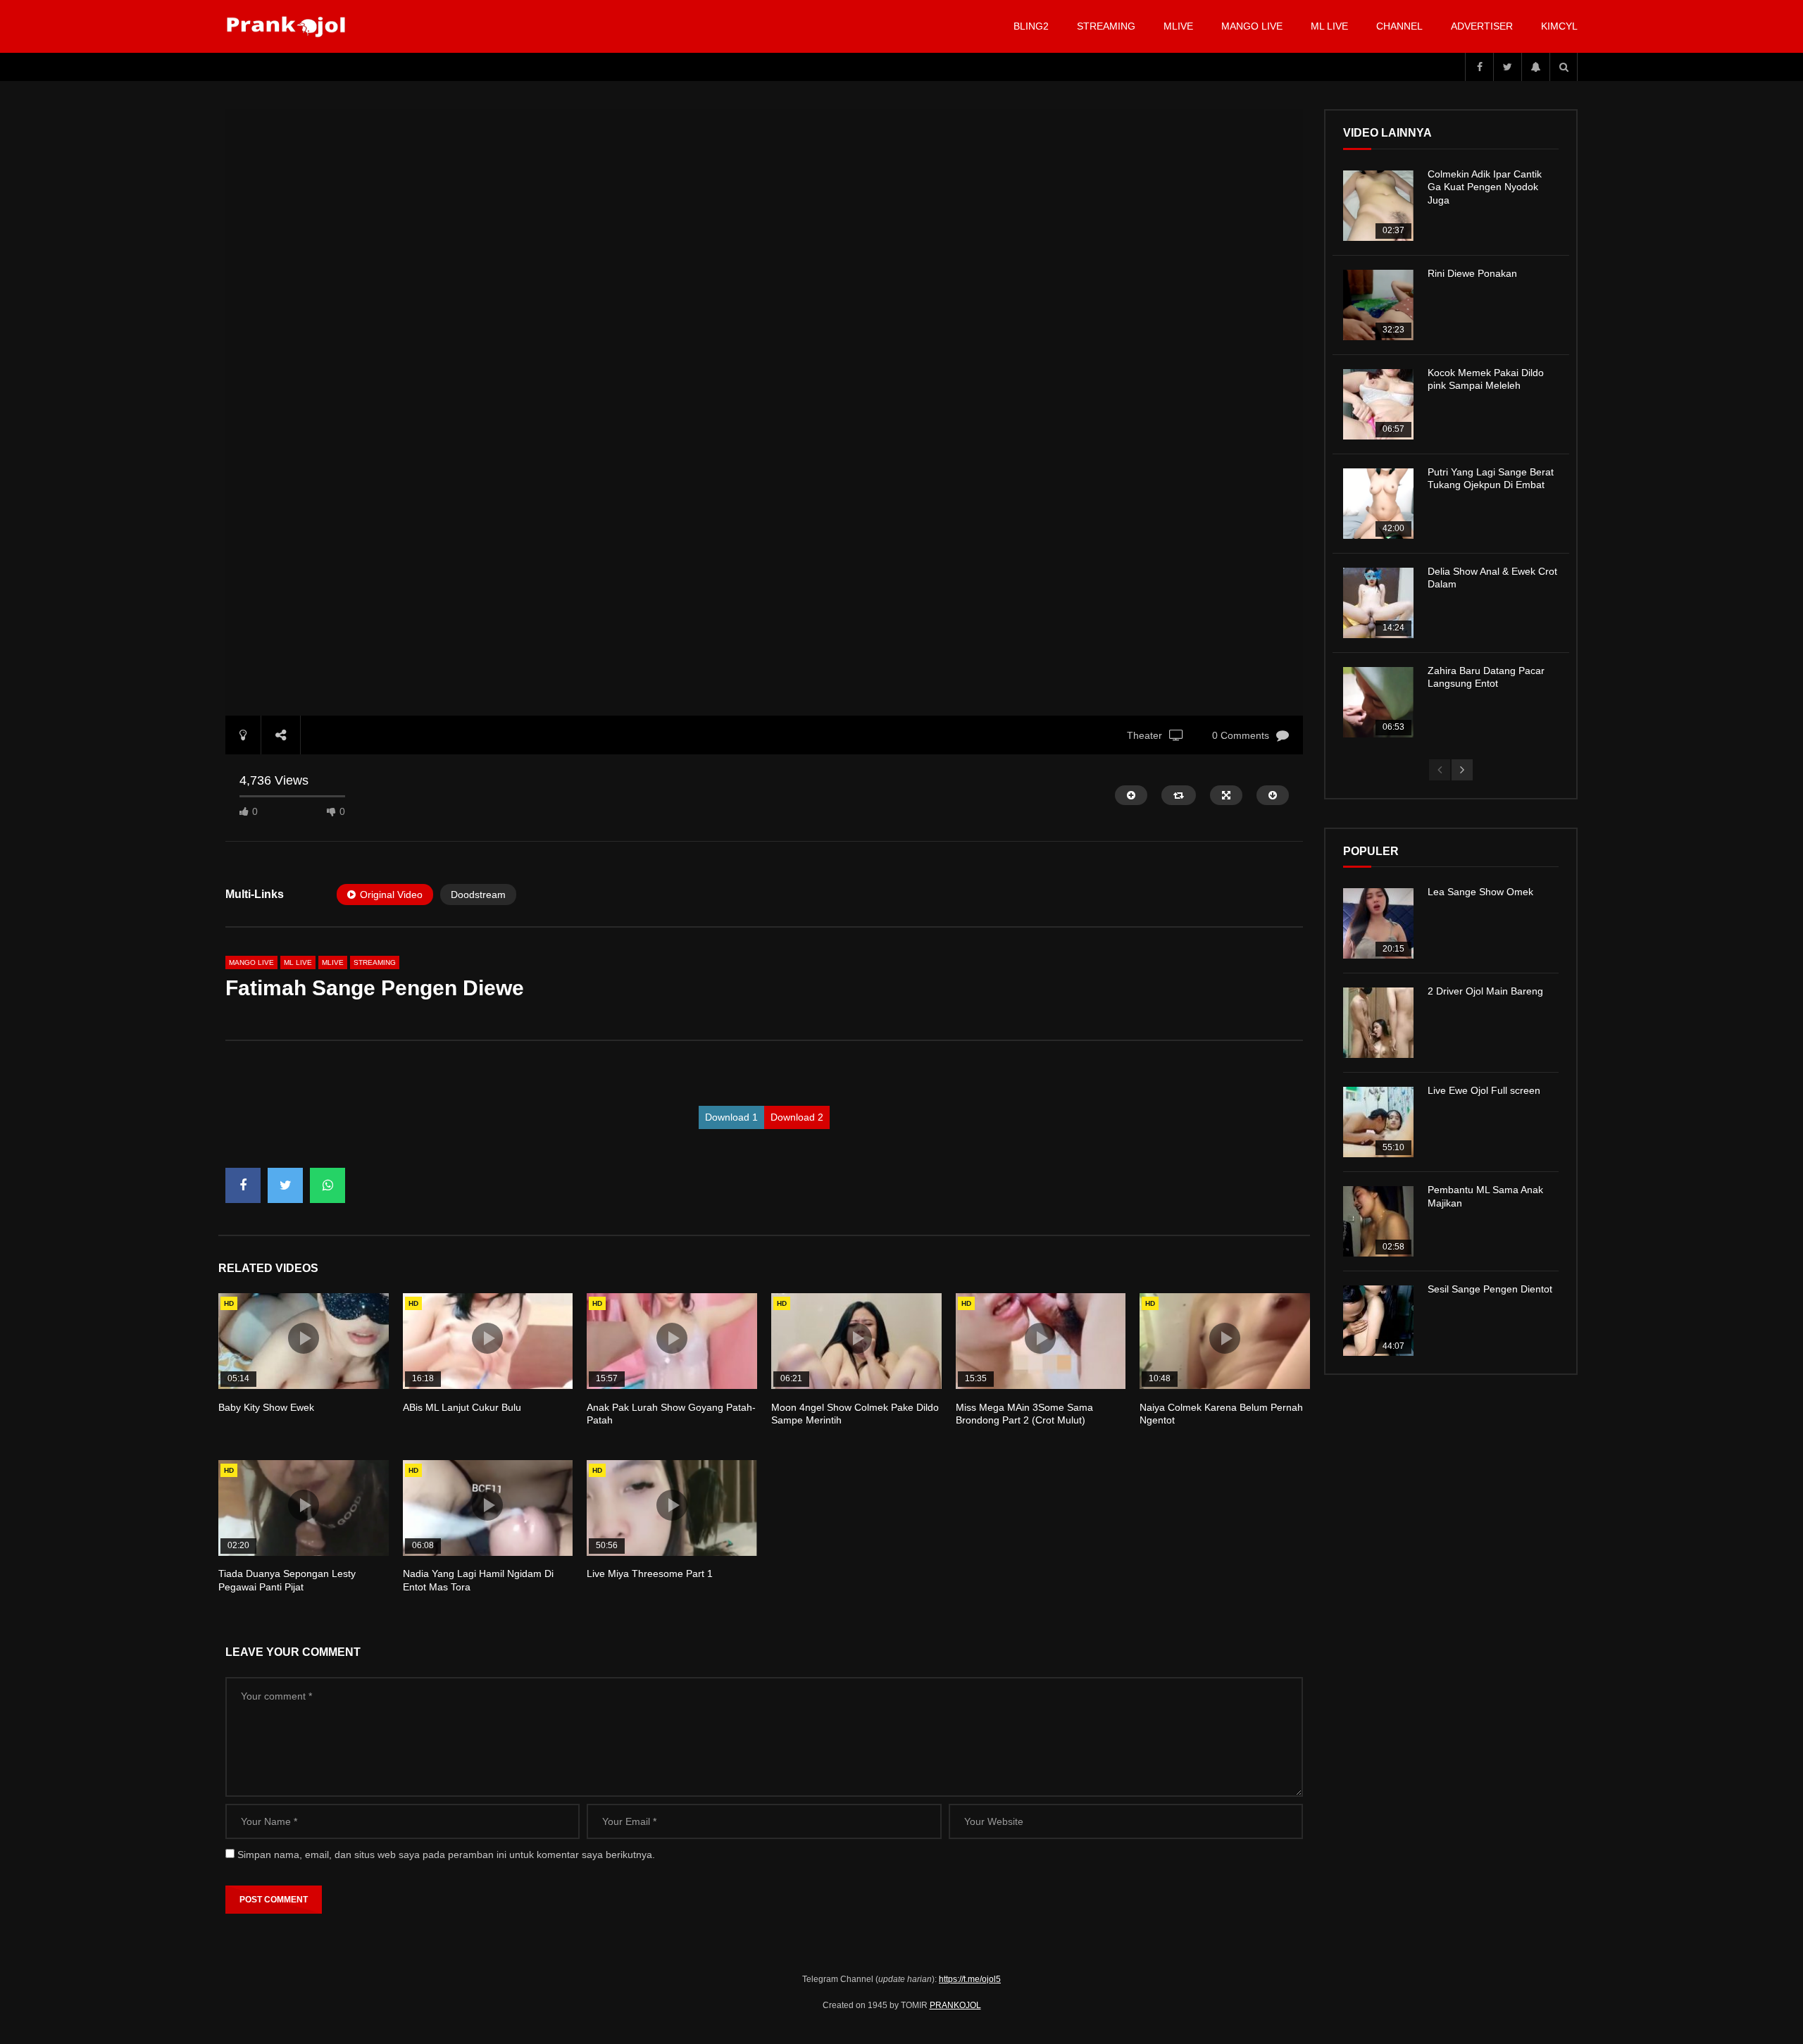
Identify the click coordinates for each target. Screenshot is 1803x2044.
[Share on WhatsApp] (327, 1185)
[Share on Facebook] (243, 1185)
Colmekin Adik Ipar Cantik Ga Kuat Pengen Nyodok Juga (1485, 187)
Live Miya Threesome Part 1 (650, 1573)
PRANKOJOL (955, 2005)
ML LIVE (1329, 26)
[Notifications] (1535, 67)
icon (304, 1338)
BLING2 (1031, 26)
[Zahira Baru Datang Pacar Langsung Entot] (1378, 702)
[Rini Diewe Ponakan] (1378, 305)
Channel (1399, 26)
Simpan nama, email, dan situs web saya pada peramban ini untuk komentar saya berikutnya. (446, 1855)
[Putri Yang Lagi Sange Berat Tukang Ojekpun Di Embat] (1378, 504)
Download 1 (731, 1117)
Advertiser (1482, 26)
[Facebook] (1479, 67)
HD (229, 1303)
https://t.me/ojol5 (970, 1979)
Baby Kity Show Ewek (266, 1407)
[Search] (1564, 67)
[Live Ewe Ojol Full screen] (1378, 1122)
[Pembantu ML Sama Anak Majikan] (1378, 1221)
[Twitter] (1507, 67)
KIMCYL (1559, 26)
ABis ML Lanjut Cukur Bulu (462, 1407)
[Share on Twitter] (285, 1185)
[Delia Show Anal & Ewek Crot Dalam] (1378, 603)
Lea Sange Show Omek (1480, 892)
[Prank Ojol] (288, 27)
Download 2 (797, 1117)
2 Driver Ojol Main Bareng (1485, 991)
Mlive (1178, 26)
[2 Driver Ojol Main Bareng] (1378, 1023)
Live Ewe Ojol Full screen (1484, 1090)
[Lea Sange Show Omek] (1378, 923)
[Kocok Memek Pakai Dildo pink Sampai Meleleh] (1378, 404)
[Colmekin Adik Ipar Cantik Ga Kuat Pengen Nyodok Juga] (1378, 206)
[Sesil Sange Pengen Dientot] (1378, 1321)
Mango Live (1252, 26)
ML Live (298, 962)
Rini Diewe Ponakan (1472, 273)
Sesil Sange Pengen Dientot (1490, 1289)
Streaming (1106, 26)
